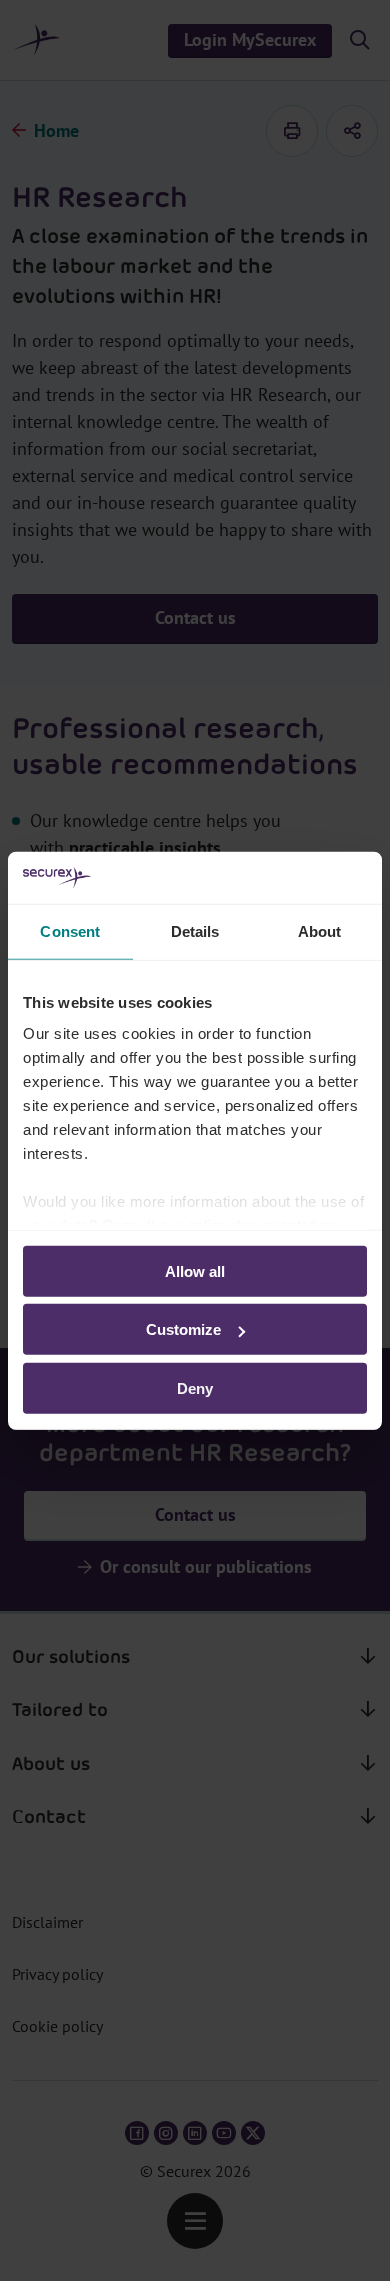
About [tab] (320, 931)
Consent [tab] (70, 931)
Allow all (195, 1271)
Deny (195, 1388)
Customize (183, 1329)
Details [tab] (195, 931)
